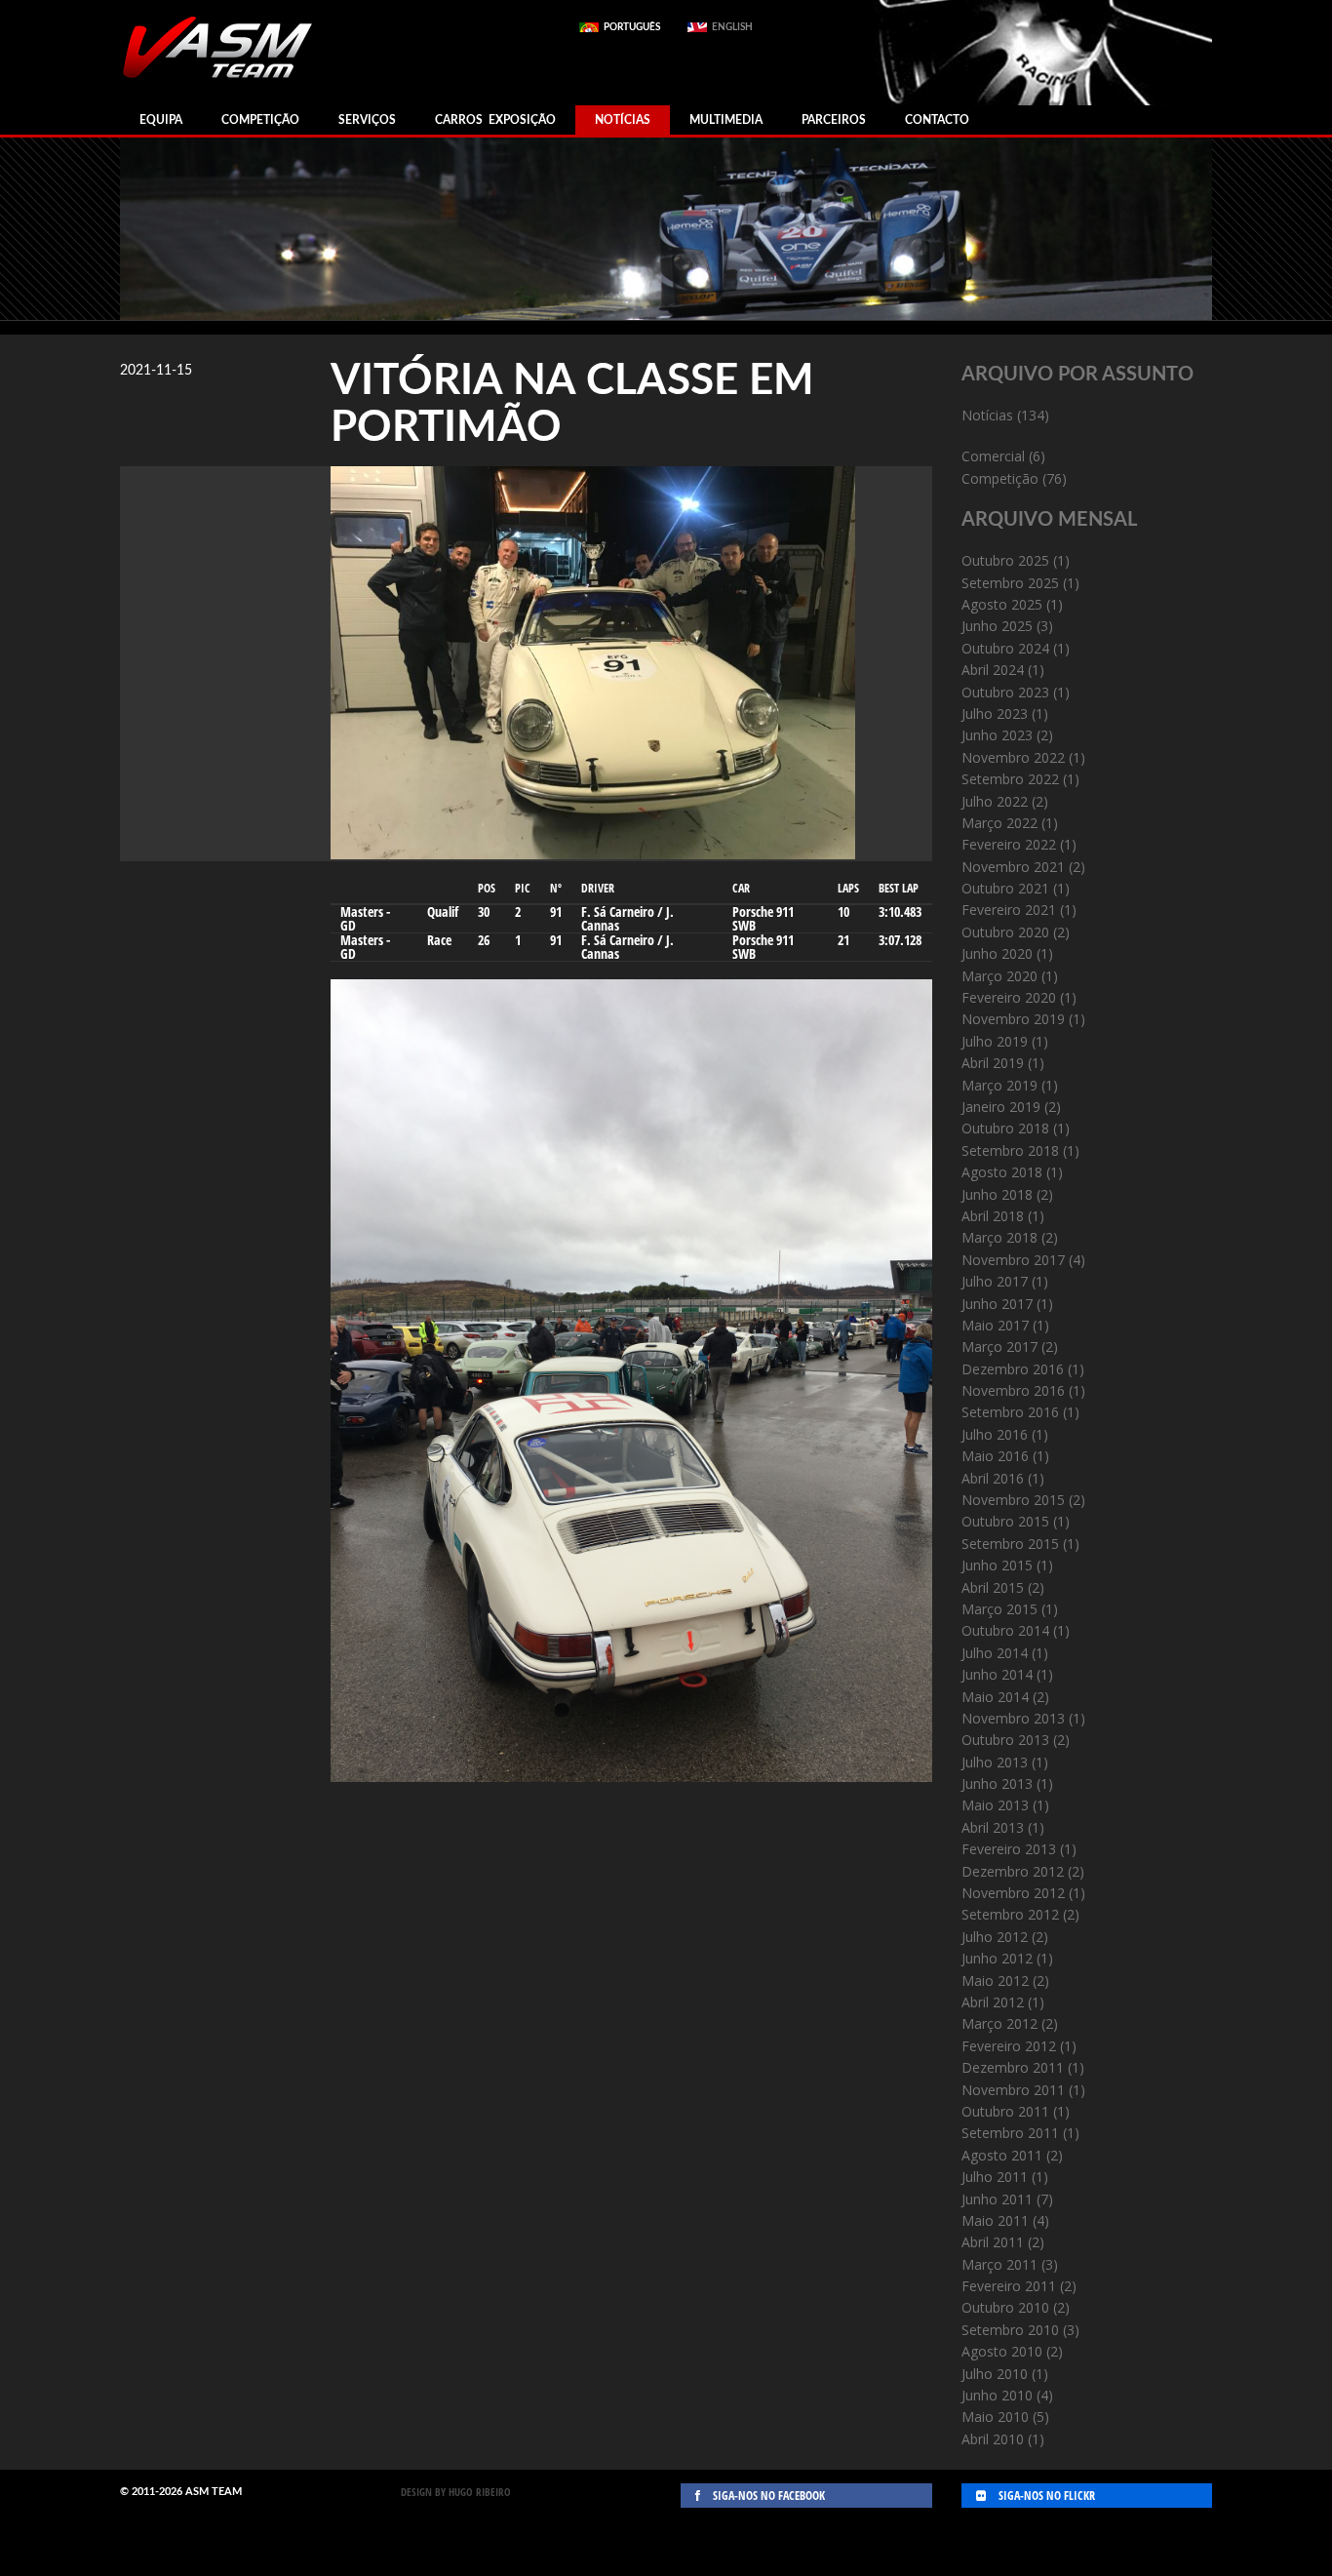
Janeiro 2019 (1001, 1107)
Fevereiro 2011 (1009, 2286)
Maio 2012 (995, 1981)
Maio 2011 (995, 2220)
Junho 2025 (997, 626)
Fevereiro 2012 (1009, 2046)
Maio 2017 (995, 1325)
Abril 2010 (993, 2439)
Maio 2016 (995, 1456)
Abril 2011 (993, 2242)
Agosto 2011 (1002, 2155)
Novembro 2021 (1013, 867)
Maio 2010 (995, 2417)
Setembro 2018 (1010, 1150)
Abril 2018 (993, 1216)
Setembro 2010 (1010, 2330)
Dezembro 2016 (1013, 1369)
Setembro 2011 (1010, 2133)
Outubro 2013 (1005, 1740)
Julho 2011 (995, 2177)
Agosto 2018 (1002, 1172)
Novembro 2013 (1013, 1718)
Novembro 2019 (1013, 1019)
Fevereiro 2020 (1009, 997)
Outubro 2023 (1005, 692)
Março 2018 (999, 1237)
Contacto (937, 120)
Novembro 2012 (1013, 1893)
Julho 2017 (995, 1281)
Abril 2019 (993, 1063)
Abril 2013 (993, 1827)
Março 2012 (999, 2023)
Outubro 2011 (1005, 2111)
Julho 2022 (995, 801)
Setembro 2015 (1010, 1544)
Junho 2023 (997, 735)
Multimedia (726, 120)
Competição (260, 120)
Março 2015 (999, 1609)
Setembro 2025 (1010, 583)
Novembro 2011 (1013, 2090)
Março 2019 (999, 1085)
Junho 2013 (997, 1783)
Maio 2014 (995, 1697)
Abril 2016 (993, 1478)
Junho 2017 (997, 1304)
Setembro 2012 (1010, 1914)
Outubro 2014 (1005, 1630)
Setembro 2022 (1010, 779)
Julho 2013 (995, 1762)
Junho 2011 (997, 2199)
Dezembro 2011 (1013, 2067)
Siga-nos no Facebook (767, 2496)
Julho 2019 (995, 1041)
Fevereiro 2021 (1009, 910)
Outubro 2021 (1005, 888)
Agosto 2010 (1002, 2351)
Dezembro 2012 (1013, 1871)
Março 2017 (999, 1347)
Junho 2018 (997, 1194)
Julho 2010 (995, 2374)
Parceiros (834, 120)
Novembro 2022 (1013, 757)
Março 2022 (999, 823)
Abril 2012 (993, 2002)
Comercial (993, 456)
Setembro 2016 (1010, 1412)
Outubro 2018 (1005, 1128)
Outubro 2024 (1005, 648)
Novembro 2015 (1013, 1500)
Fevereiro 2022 (1009, 844)
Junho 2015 (997, 1565)
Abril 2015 (993, 1587)
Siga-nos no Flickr (1045, 2496)
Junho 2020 (997, 953)
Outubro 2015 (1005, 1521)
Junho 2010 (997, 2395)
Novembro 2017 (1013, 1260)
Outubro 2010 (1005, 2307)
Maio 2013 (995, 1805)
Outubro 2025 (1005, 560)
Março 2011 (999, 2264)
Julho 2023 (995, 713)
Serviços (367, 120)
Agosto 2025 (1002, 604)
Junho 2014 (997, 1674)
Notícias (623, 120)
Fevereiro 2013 (1009, 1849)
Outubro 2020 (1005, 932)
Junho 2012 (997, 1958)
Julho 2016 (995, 1434)
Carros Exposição (495, 120)
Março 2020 (999, 976)
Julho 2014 (995, 1653)
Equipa (161, 120)
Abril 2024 (993, 670)
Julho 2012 (995, 1937)
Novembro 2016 (1013, 1390)
